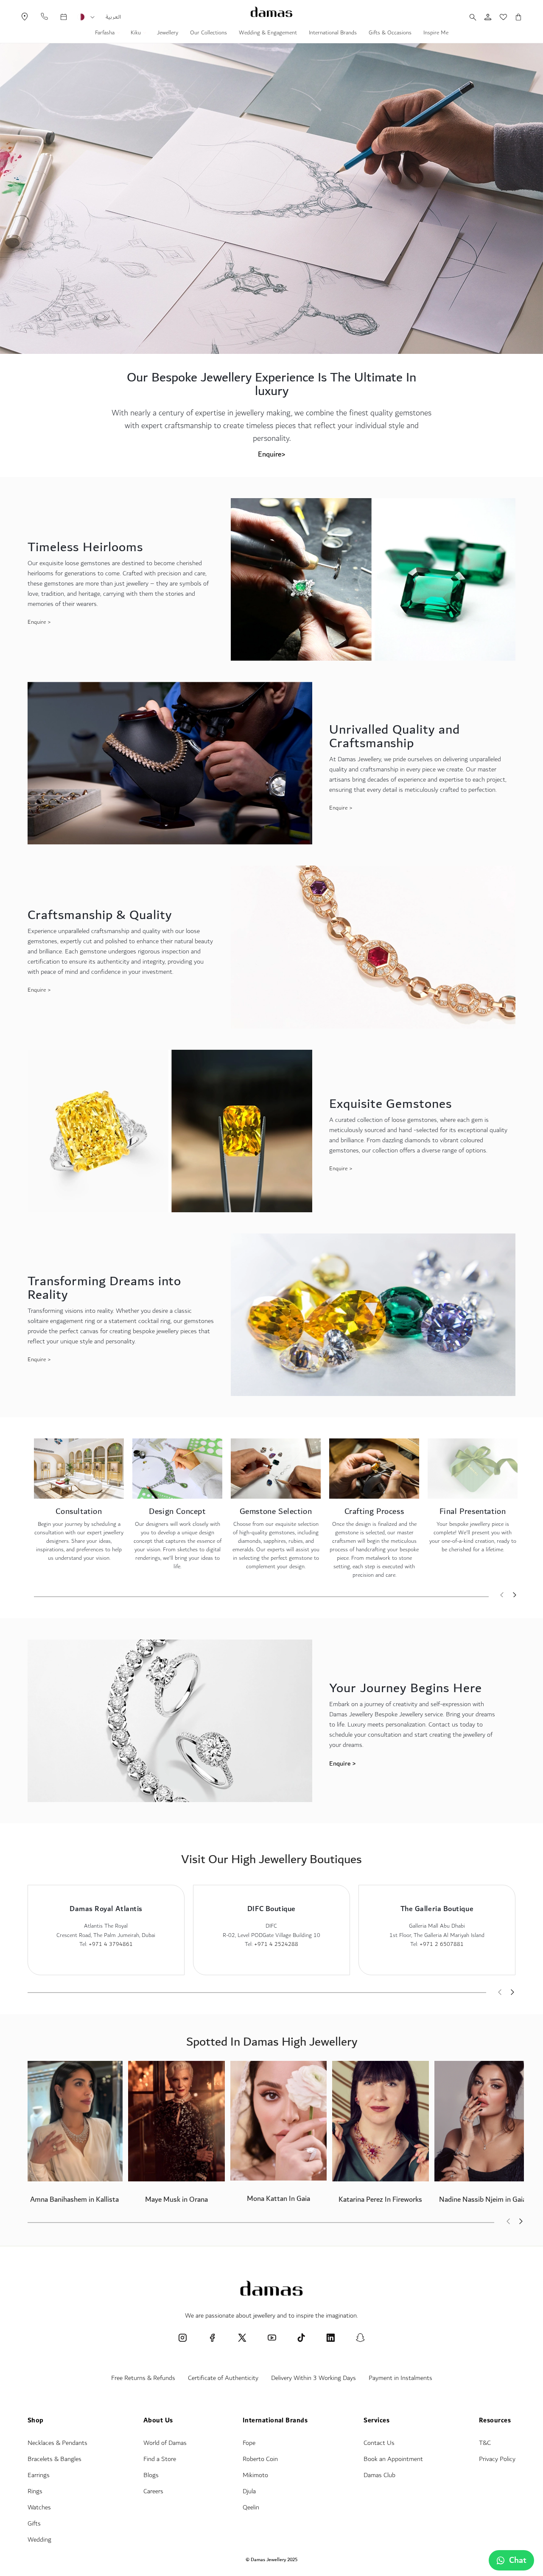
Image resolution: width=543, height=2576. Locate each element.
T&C (485, 2443)
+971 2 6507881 (442, 1944)
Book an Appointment (393, 2459)
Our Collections (209, 34)
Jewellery (168, 34)
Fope (249, 2443)
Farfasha (106, 34)
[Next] (515, 1596)
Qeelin (251, 2507)
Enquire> (272, 454)
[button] (92, 17)
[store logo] (271, 12)
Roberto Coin (260, 2459)
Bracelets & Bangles (55, 2459)
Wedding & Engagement (268, 34)
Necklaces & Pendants (57, 2443)
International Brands (333, 34)
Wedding (39, 2540)
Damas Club (379, 2475)
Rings (35, 2491)
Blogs (151, 2475)
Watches (39, 2507)
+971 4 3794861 (111, 1944)
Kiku (137, 34)
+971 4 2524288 (276, 1944)
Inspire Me (436, 34)
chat (518, 2560)
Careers (153, 2491)
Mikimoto (255, 2475)
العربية (113, 17)
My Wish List (499, 17)
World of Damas (165, 2443)
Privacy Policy (497, 2459)
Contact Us (379, 2443)
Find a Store (160, 2459)
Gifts (34, 2524)
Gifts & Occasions (390, 34)
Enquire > (39, 622)
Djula (249, 2491)
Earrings (39, 2475)
